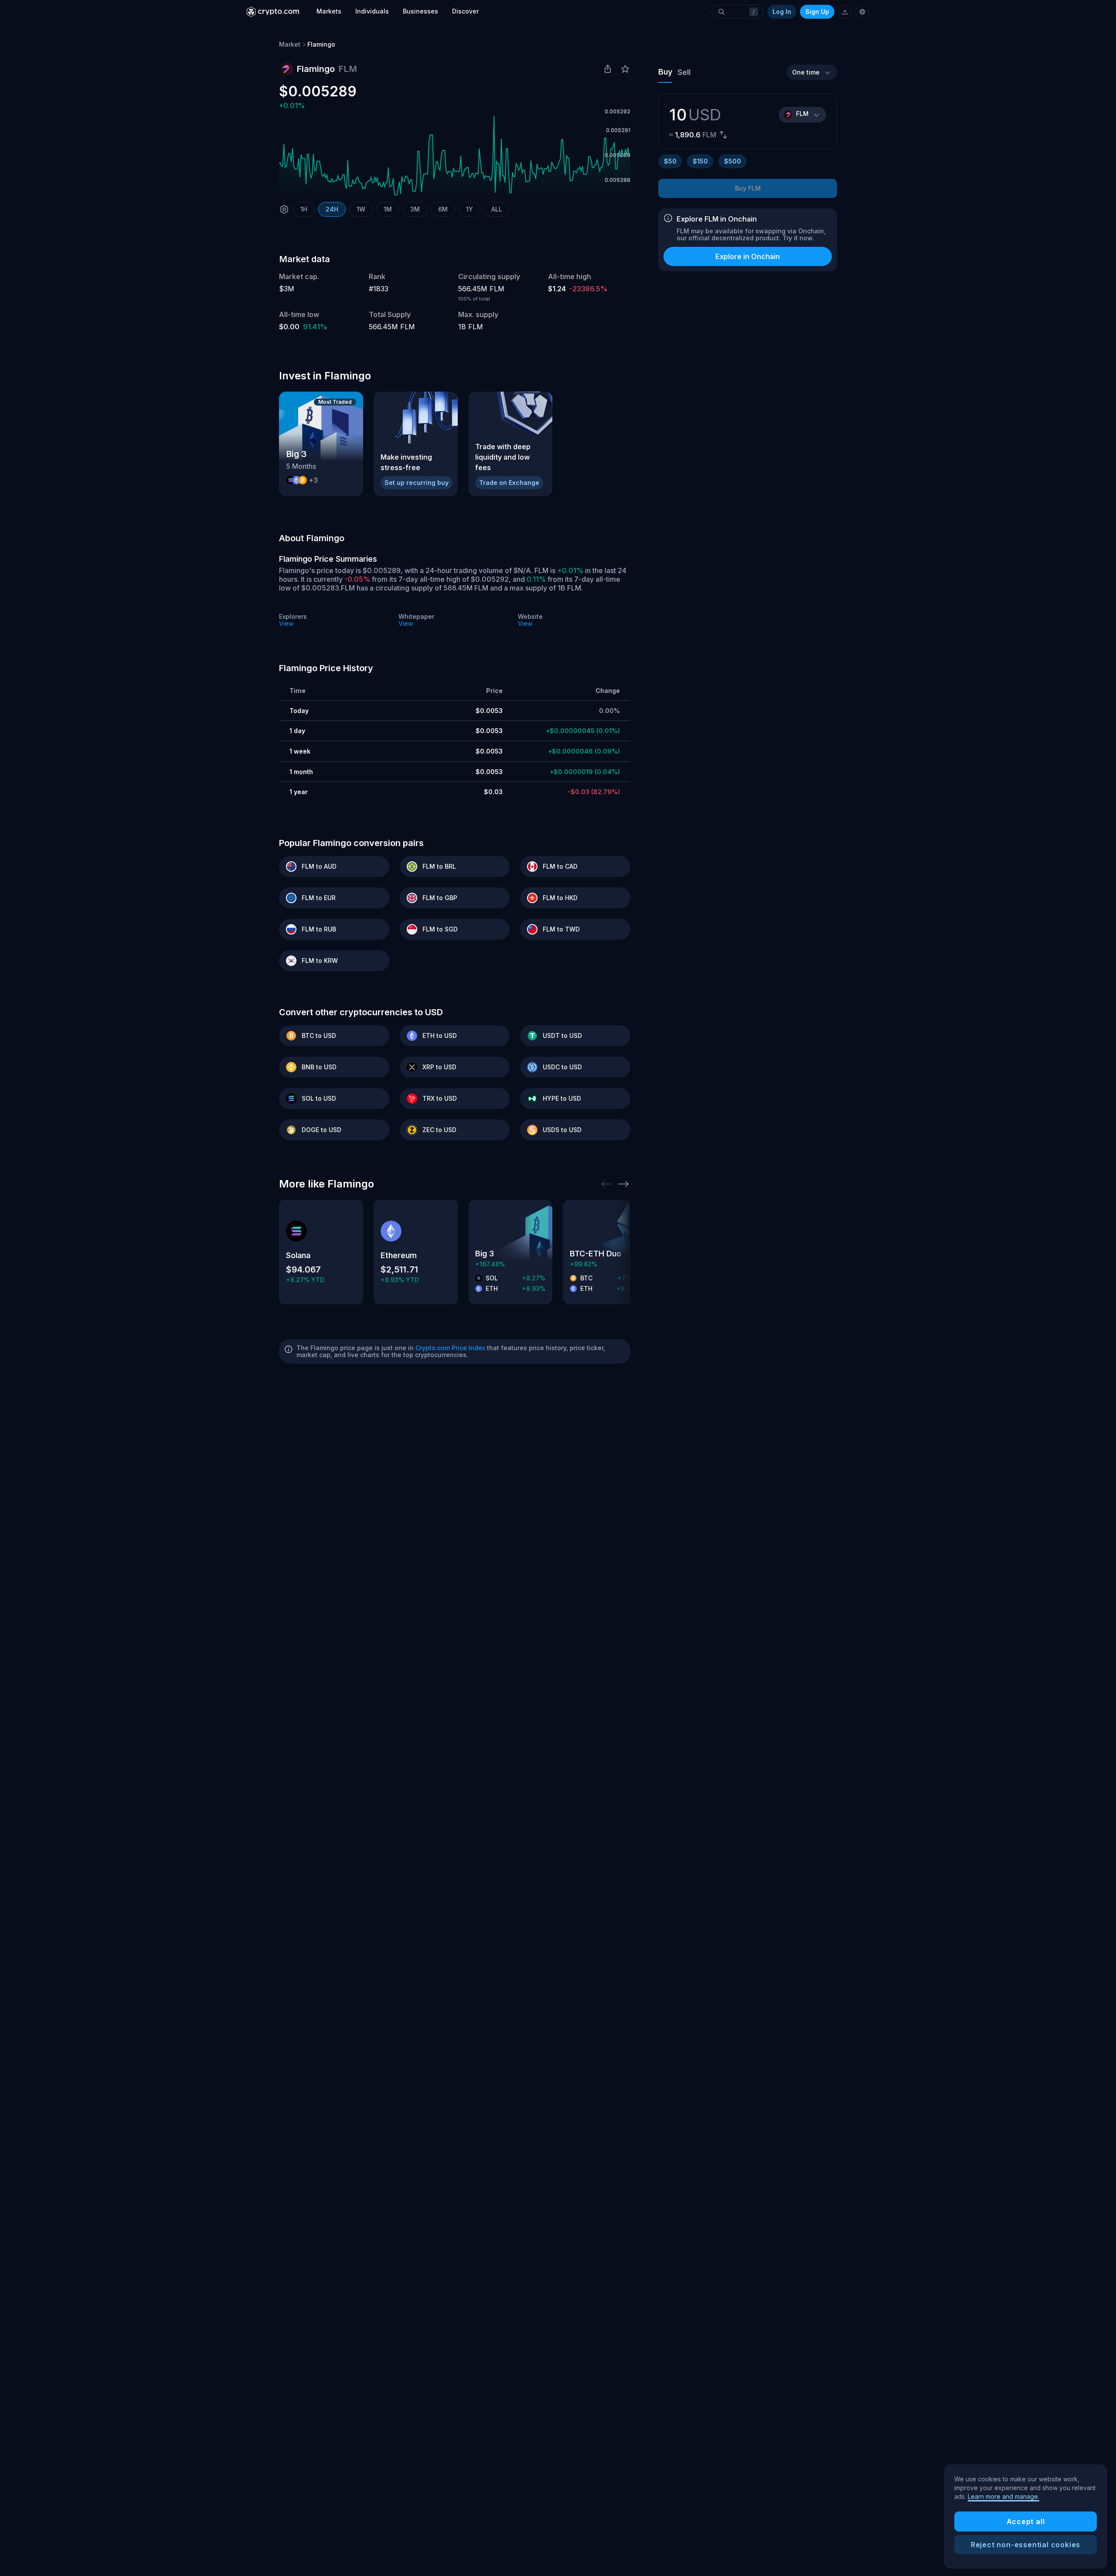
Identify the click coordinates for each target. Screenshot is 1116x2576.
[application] (455, 155)
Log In (782, 12)
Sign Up (817, 12)
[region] (1026, 2517)
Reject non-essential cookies (1026, 2545)
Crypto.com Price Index (450, 1348)
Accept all (1026, 2521)
